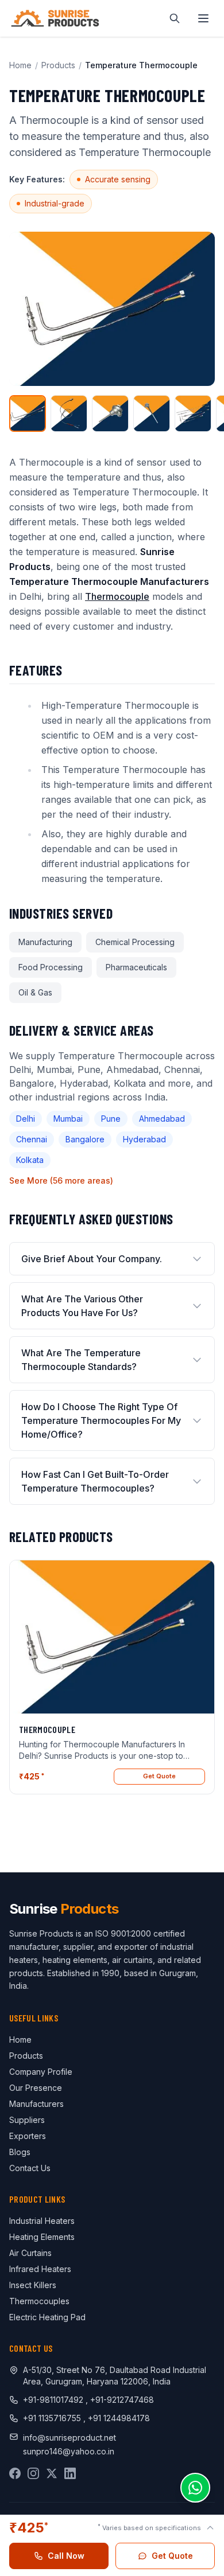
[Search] (175, 18)
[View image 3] (110, 413)
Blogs (20, 2152)
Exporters (28, 2136)
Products (58, 65)
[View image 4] (152, 413)
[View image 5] (193, 413)
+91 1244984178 (119, 2418)
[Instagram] (33, 2473)
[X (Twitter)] (52, 2473)
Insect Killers (33, 2285)
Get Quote (159, 1776)
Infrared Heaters (40, 2269)
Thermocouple (117, 596)
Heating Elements (42, 2237)
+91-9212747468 (122, 2400)
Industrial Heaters (42, 2221)
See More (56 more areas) (61, 1180)
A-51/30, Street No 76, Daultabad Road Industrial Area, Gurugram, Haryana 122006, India (115, 2376)
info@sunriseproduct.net (69, 2438)
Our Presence (36, 2088)
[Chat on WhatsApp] (195, 2488)
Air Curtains (30, 2253)
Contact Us (30, 2168)
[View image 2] (69, 413)
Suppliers (27, 2120)
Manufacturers (36, 2104)
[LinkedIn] (70, 2473)
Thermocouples (39, 2301)
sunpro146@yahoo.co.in (69, 2451)
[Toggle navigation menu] (203, 18)
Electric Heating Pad (47, 2317)
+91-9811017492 (53, 2400)
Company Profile (41, 2072)
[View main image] (28, 413)
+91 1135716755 (53, 2418)
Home (20, 65)
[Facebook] (15, 2473)
